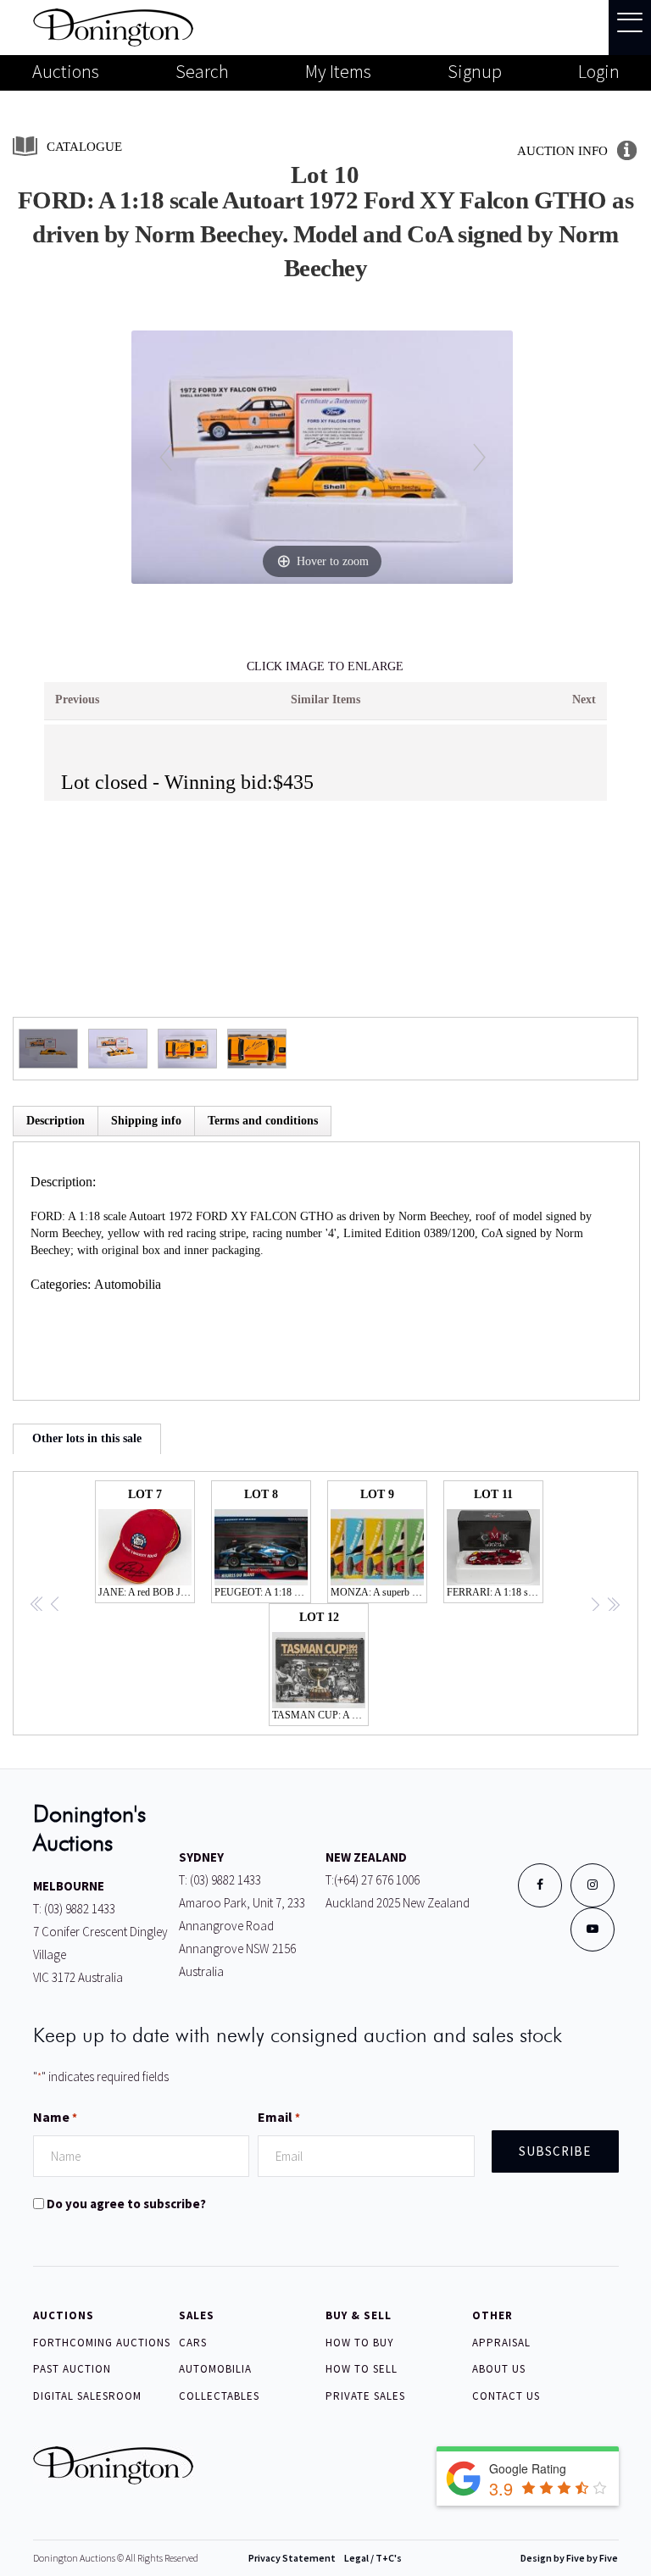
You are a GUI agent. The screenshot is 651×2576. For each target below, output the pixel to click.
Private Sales (365, 2396)
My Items (338, 71)
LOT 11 (495, 1543)
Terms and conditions (263, 1121)
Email (279, 2117)
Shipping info (146, 1121)
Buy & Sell (359, 2315)
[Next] (479, 457)
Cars (193, 2343)
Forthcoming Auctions (102, 2343)
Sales (197, 2315)
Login (599, 71)
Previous (77, 700)
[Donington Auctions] (113, 26)
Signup (475, 71)
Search (202, 71)
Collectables (219, 2396)
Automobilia (128, 1284)
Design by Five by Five (569, 2558)
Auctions (66, 71)
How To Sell (362, 2369)
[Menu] (630, 28)
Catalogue (84, 147)
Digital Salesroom (87, 2396)
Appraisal (501, 2343)
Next (584, 700)
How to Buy (360, 2343)
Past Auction (72, 2369)
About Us (499, 2369)
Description (56, 1121)
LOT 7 (147, 1543)
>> (613, 1606)
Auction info (562, 151)
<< (37, 1606)
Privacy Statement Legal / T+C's (325, 2558)
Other (492, 2315)
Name (55, 2117)
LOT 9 (379, 1543)
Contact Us (506, 2396)
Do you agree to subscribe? (126, 2204)
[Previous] (166, 457)
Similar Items (325, 700)
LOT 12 (320, 1666)
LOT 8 (263, 1543)
